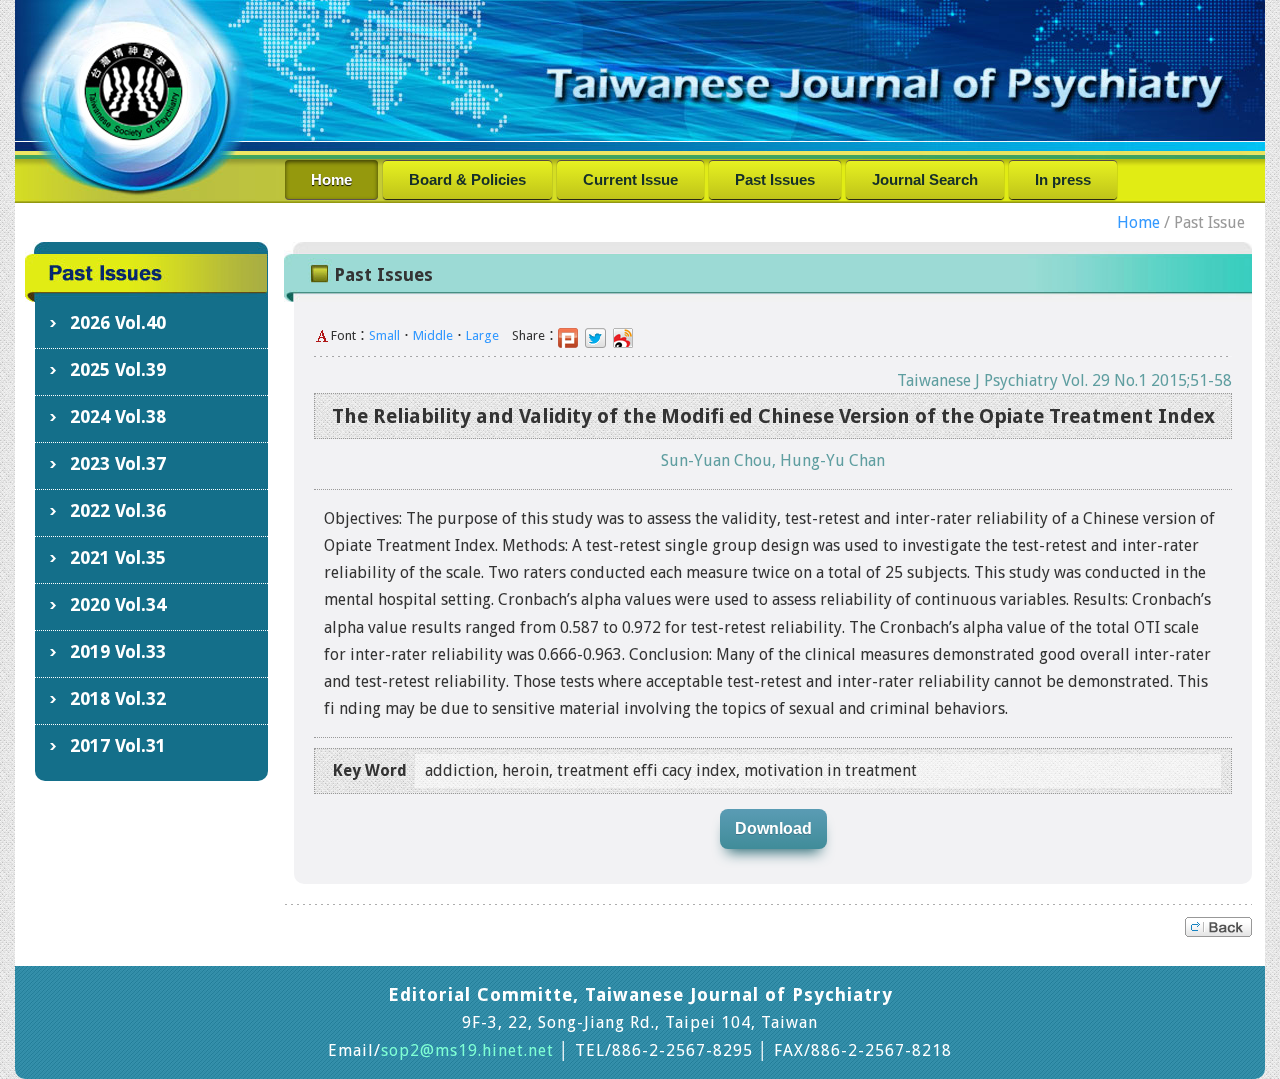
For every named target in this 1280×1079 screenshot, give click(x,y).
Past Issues (775, 179)
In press (1063, 179)
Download (773, 828)
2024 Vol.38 (118, 416)
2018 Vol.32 (118, 698)
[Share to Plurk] (571, 335)
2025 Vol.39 (118, 369)
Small (384, 335)
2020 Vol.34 (118, 604)
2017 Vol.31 (118, 745)
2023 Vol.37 (118, 463)
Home (331, 179)
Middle (433, 335)
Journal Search (925, 179)
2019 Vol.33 (118, 651)
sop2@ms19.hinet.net (467, 1050)
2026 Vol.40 (118, 322)
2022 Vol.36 (118, 510)
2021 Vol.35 (118, 557)
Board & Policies (467, 179)
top (1218, 927)
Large (482, 335)
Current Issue (630, 179)
